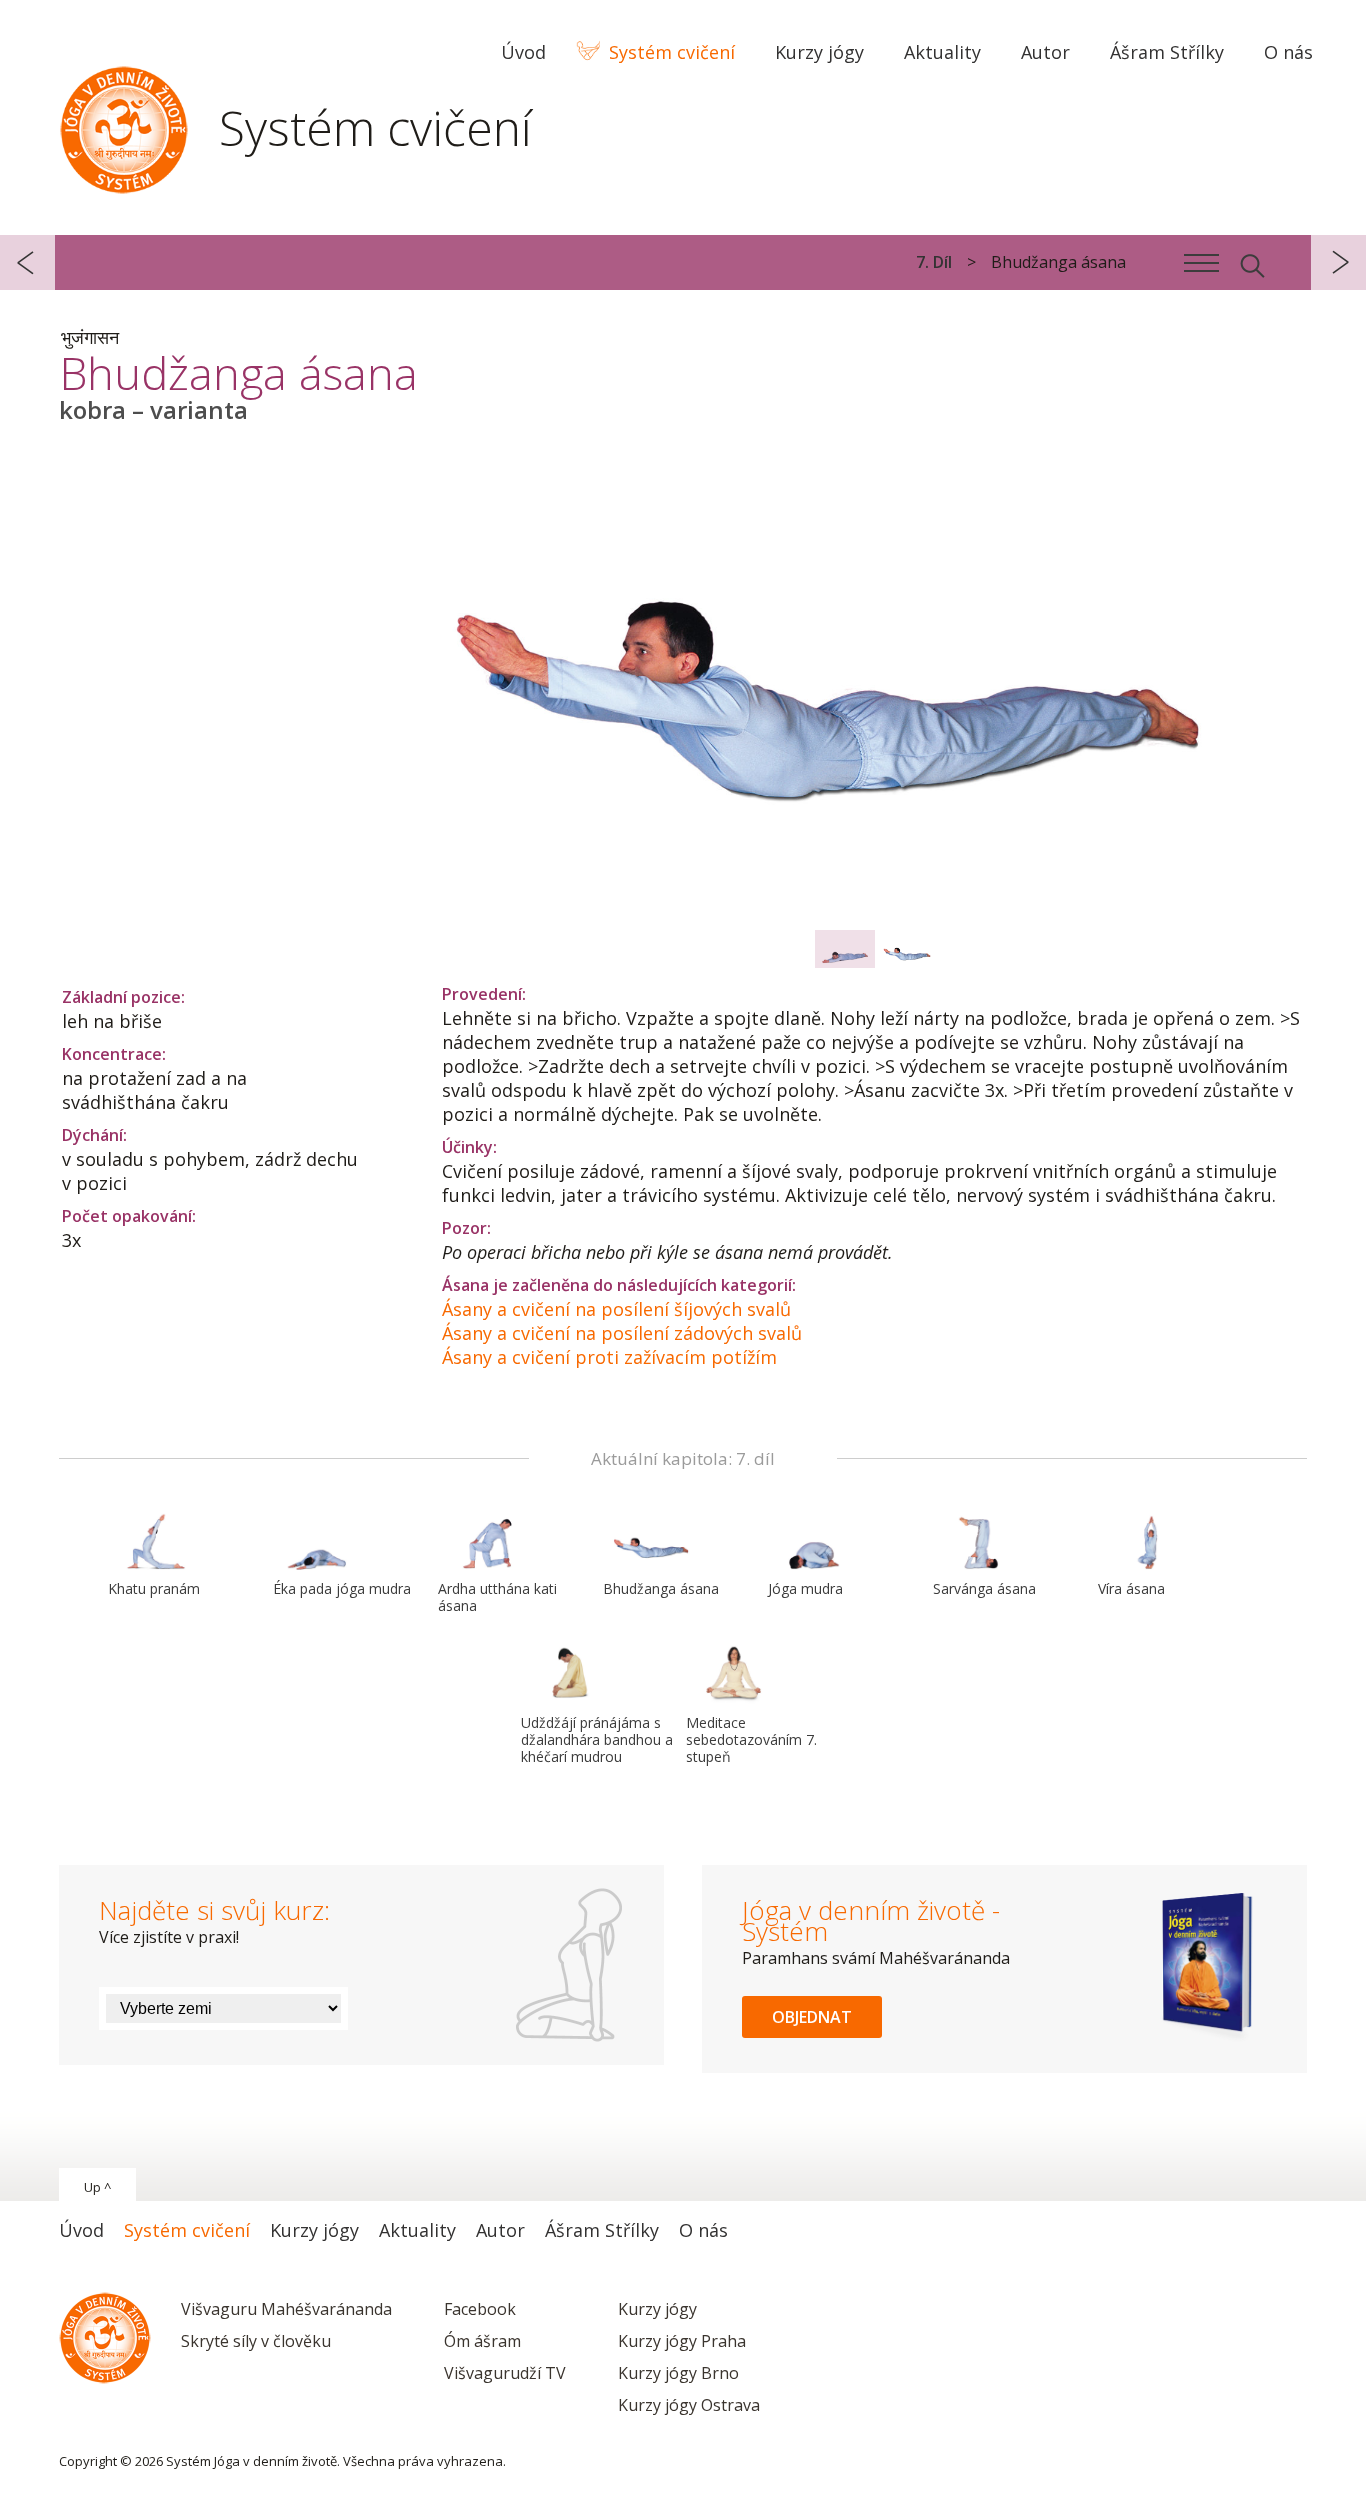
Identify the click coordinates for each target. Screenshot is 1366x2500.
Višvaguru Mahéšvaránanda (286, 2309)
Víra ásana (1131, 1588)
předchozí (27, 262)
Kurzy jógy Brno (678, 2373)
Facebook (480, 2309)
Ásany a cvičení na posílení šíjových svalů (616, 1309)
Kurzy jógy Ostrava (689, 2405)
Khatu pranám (154, 1588)
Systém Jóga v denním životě (124, 125)
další (1338, 262)
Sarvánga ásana (984, 1588)
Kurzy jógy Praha (682, 2341)
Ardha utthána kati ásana (497, 1597)
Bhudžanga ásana (661, 1588)
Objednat (812, 2017)
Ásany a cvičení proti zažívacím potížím (609, 1357)
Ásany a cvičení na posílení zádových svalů (622, 1333)
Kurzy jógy (657, 2309)
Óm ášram (482, 2341)
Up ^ (97, 2187)
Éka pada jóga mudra (342, 1588)
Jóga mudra (805, 1588)
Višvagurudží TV (505, 2373)
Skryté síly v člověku (256, 2341)
